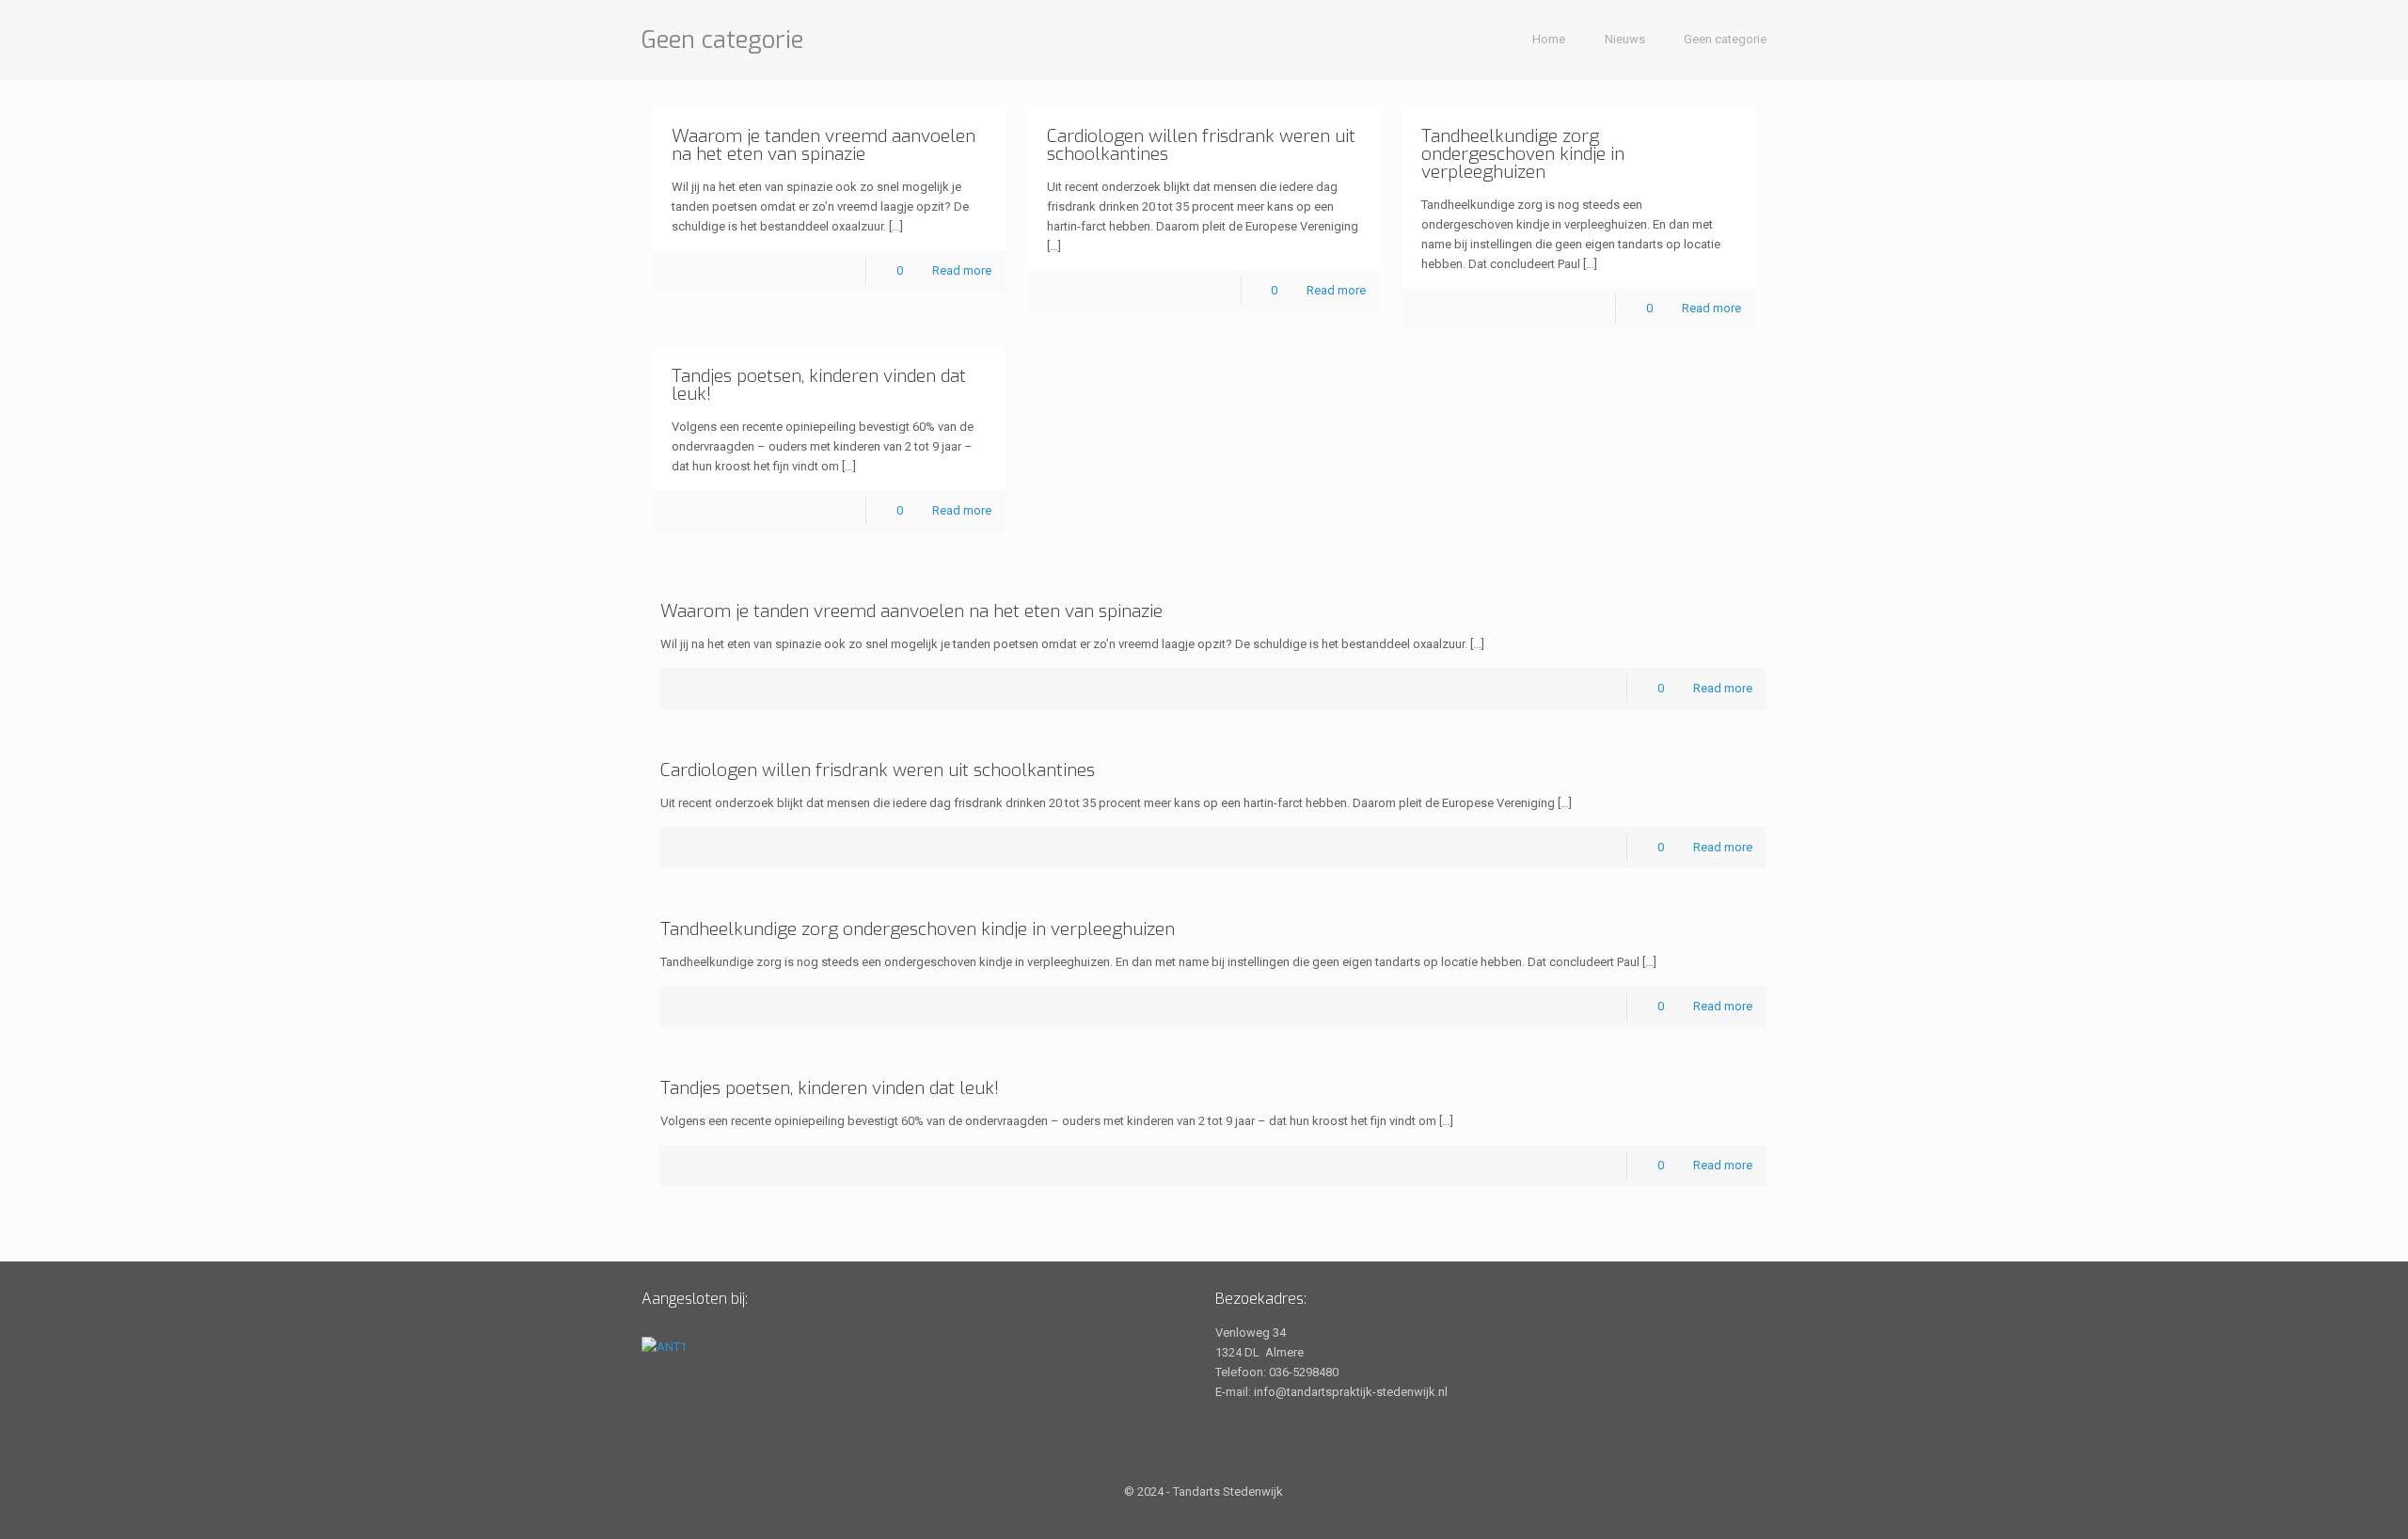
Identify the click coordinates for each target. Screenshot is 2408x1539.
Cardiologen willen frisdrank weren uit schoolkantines (1201, 145)
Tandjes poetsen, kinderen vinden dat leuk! (819, 385)
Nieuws (1625, 39)
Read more (962, 270)
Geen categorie (1725, 39)
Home (1549, 39)
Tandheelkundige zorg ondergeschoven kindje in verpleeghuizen (1523, 154)
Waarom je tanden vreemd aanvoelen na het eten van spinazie (824, 145)
